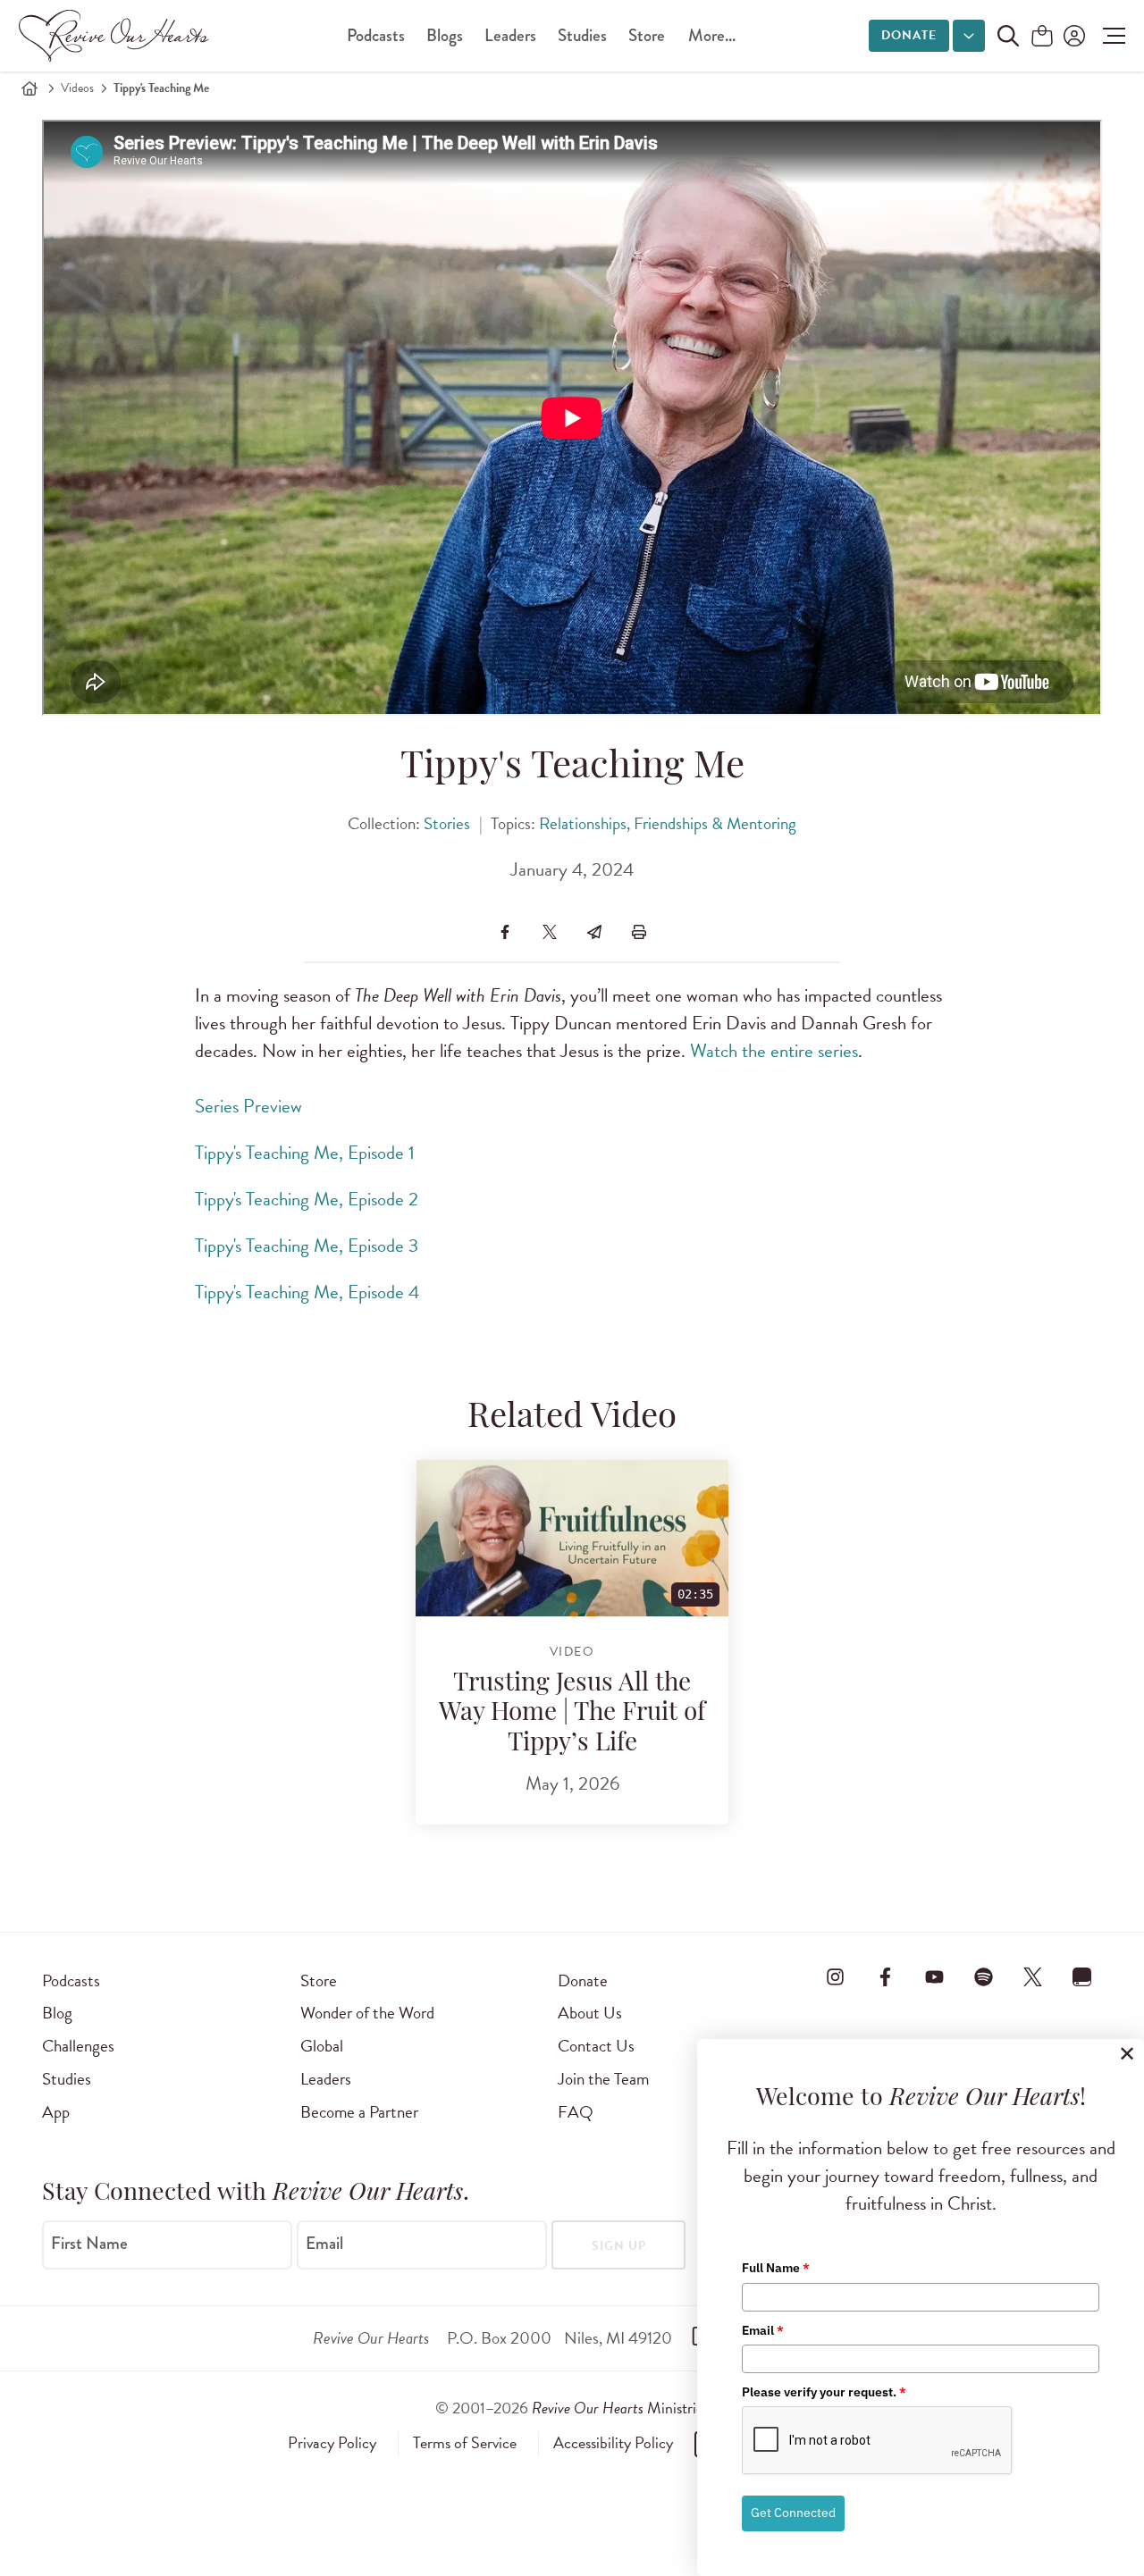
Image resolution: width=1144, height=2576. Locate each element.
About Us (590, 2013)
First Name (89, 2244)
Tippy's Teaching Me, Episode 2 (307, 1199)
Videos (77, 88)
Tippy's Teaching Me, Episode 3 (307, 1246)
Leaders (510, 35)
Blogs (445, 35)
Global (322, 2046)
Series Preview (248, 1106)
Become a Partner (359, 2112)
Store (647, 35)
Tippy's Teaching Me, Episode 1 (305, 1153)
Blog (57, 2013)
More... (712, 35)
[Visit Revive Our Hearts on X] (1033, 1977)
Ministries (620, 2408)
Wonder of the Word (367, 2013)
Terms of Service (465, 2443)
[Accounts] (1072, 36)
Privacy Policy (332, 2443)
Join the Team (603, 2079)
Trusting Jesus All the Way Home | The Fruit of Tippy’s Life (572, 1714)
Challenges (78, 2046)
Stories (447, 823)
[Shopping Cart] (1042, 37)
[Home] (29, 88)
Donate (909, 35)
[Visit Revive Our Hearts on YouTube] (934, 1977)
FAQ (576, 2112)
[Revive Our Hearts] (117, 36)
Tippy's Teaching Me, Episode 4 (307, 1292)
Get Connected (793, 2513)
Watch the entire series (774, 1051)
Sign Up (619, 2246)
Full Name (776, 2268)
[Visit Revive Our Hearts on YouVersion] (1082, 1977)
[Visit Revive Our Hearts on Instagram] (836, 1977)
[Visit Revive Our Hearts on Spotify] (983, 1977)
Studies (582, 35)
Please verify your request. (824, 2392)
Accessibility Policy (613, 2443)
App (56, 2112)
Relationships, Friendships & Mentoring (668, 823)
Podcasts (376, 35)
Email (324, 2244)
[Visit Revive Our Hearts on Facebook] (885, 1977)
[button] (1110, 36)
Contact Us (596, 2046)
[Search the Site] (1008, 36)
